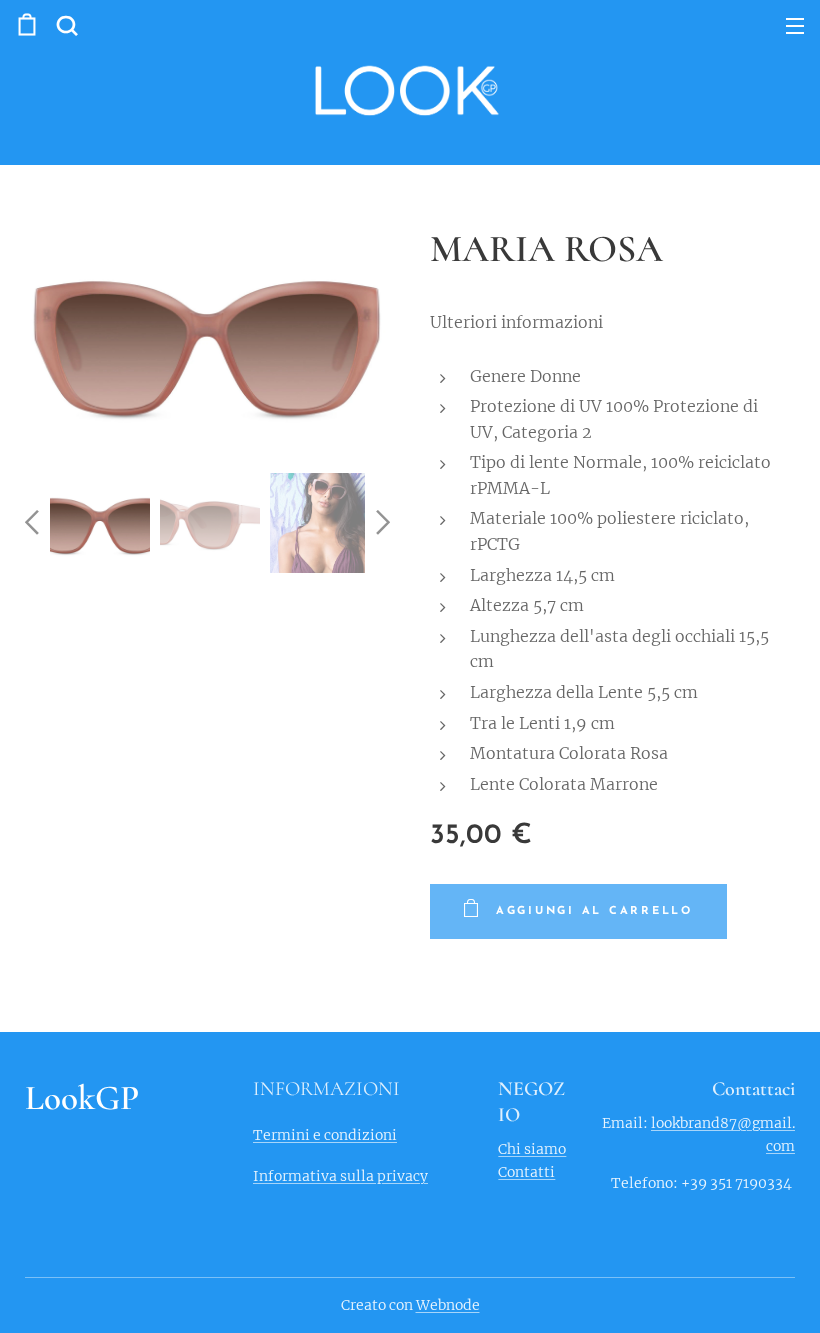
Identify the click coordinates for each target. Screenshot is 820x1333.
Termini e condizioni (325, 1135)
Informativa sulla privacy (340, 1176)
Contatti (526, 1172)
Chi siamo (532, 1149)
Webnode (448, 1305)
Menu (795, 25)
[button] (67, 25)
